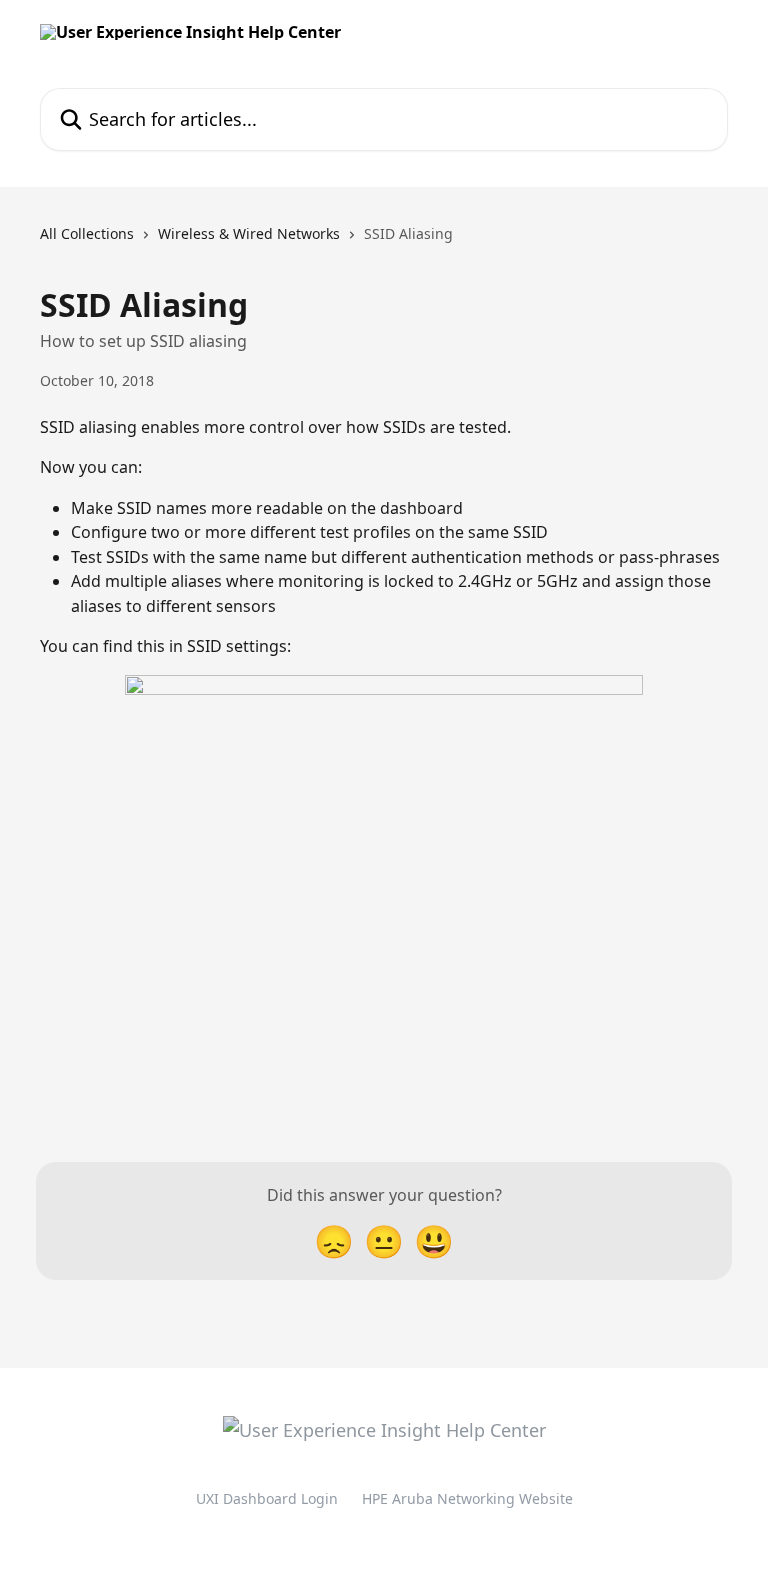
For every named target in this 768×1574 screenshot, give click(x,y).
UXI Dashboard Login (267, 1498)
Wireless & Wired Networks (249, 233)
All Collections (87, 233)
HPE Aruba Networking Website (467, 1498)
